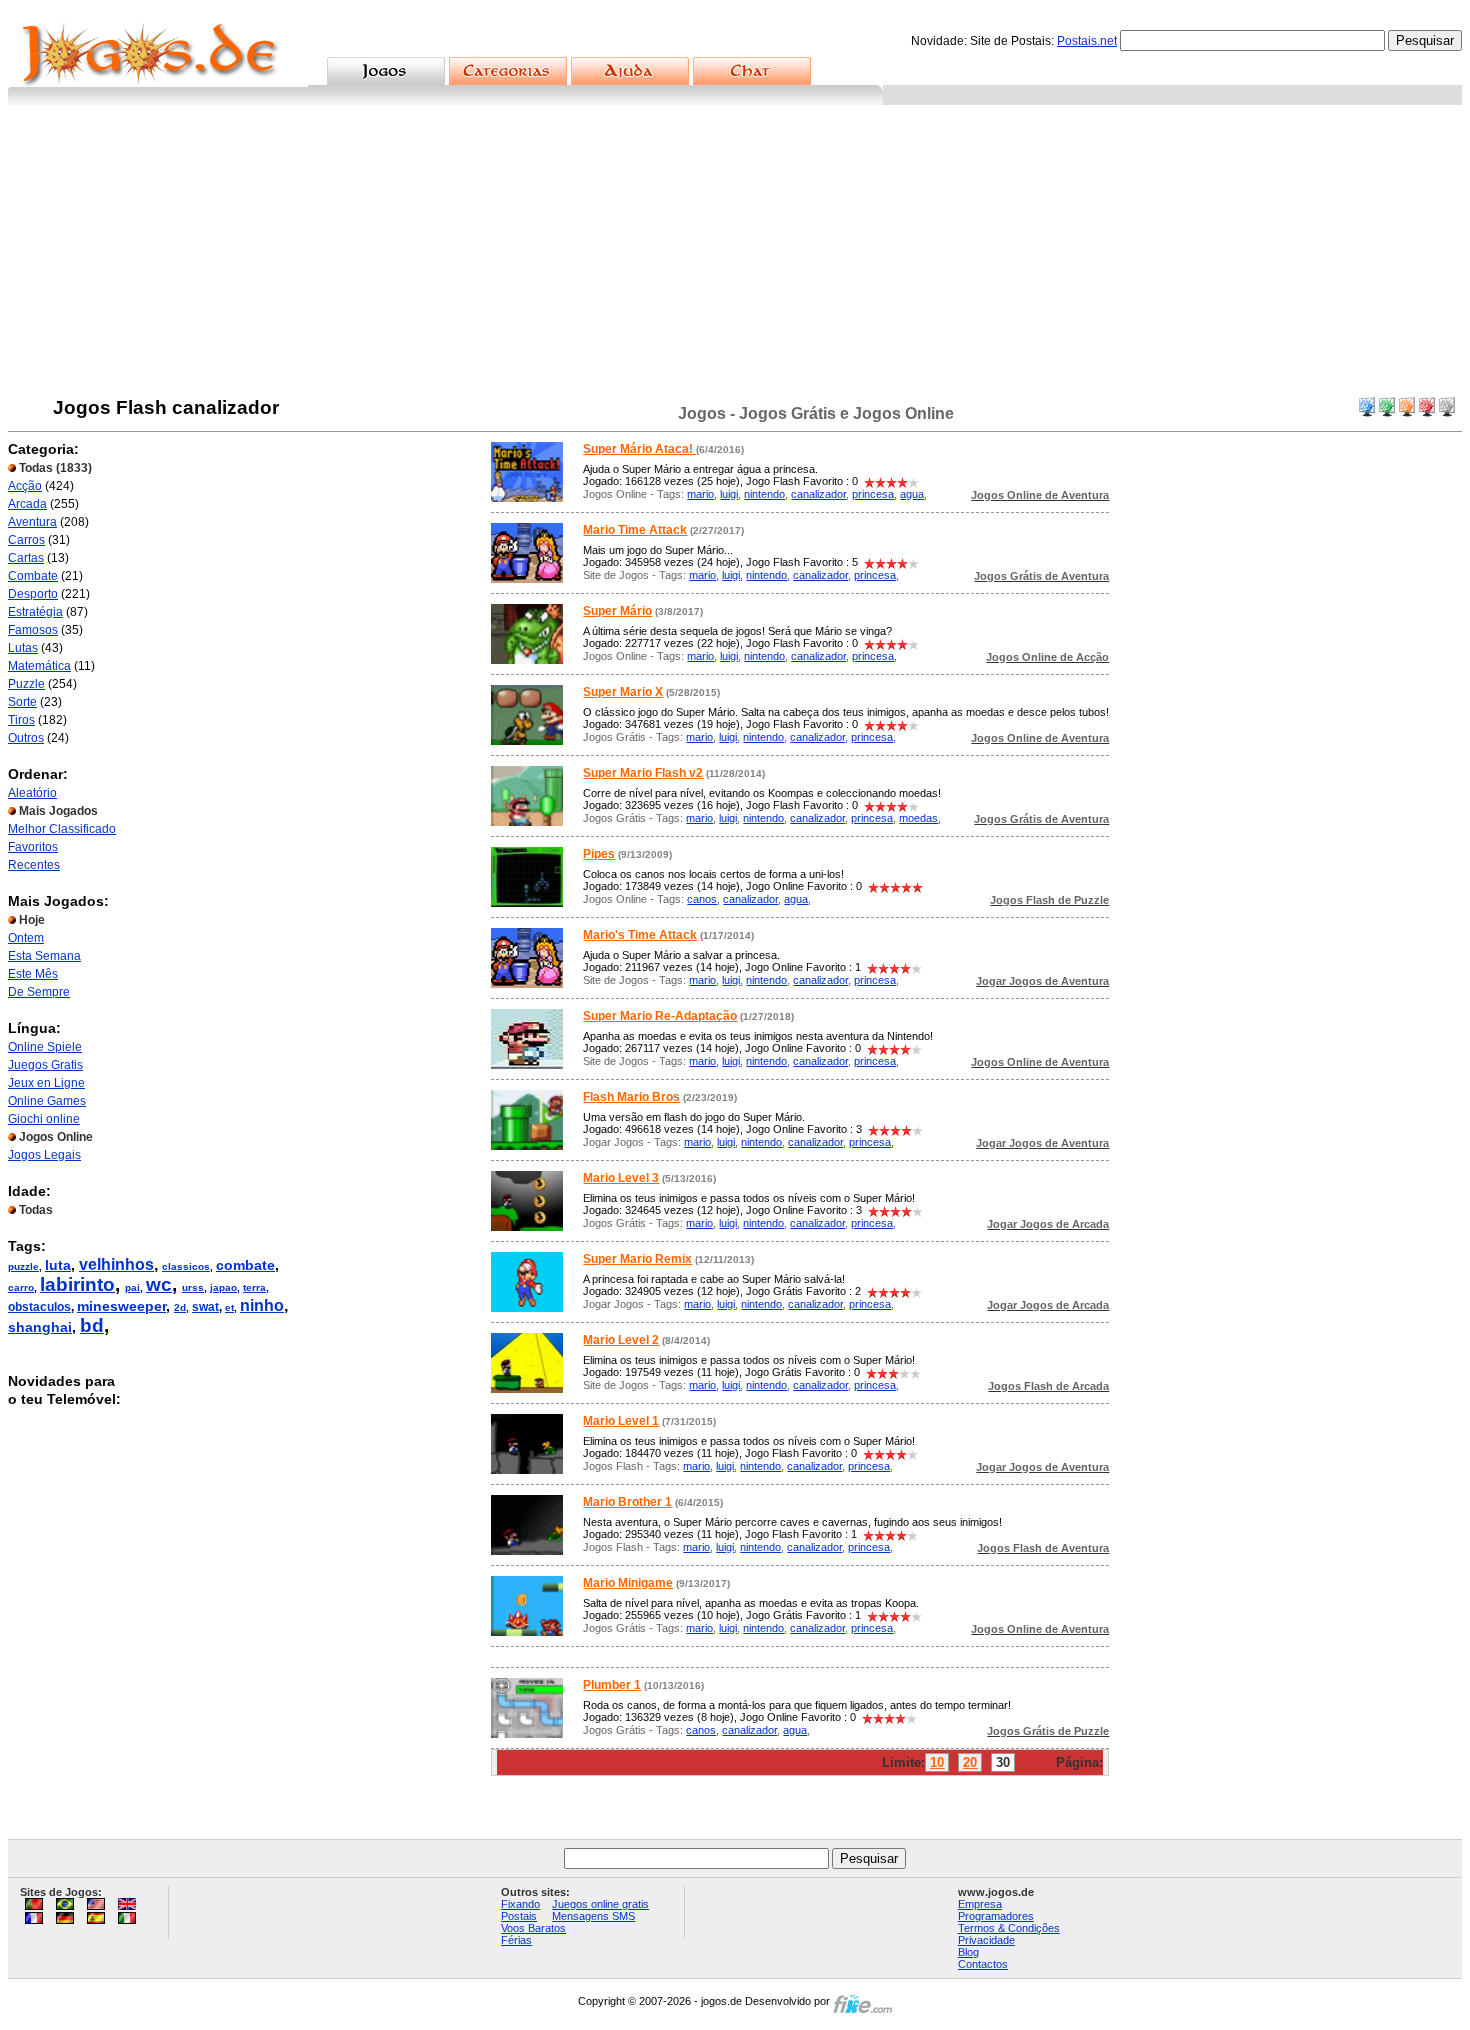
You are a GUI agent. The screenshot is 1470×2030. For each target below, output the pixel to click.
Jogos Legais (44, 1155)
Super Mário (617, 611)
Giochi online (44, 1119)
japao (223, 1287)
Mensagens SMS (593, 1916)
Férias (516, 1940)
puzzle (23, 1266)
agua (912, 494)
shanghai (40, 1327)
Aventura (32, 522)
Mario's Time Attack (640, 935)
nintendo (764, 494)
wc (159, 1284)
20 (970, 1762)
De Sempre (39, 992)
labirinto (77, 1284)
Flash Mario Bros (631, 1097)
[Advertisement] (735, 255)
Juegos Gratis (45, 1065)
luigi (729, 494)
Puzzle (26, 684)
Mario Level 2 (621, 1340)
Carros (26, 540)
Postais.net (1087, 41)
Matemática (39, 666)
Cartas (26, 558)
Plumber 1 (612, 1685)
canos (702, 899)
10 (937, 1762)
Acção (25, 486)
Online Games (47, 1101)
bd (92, 1325)
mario (700, 494)
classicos (186, 1266)
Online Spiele (45, 1047)
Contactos (983, 1964)
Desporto (33, 594)
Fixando (520, 1904)
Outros (26, 738)
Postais (519, 1916)
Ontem (26, 938)
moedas (918, 818)
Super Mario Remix (637, 1259)
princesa (873, 494)
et (229, 1307)
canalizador (818, 494)
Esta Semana (44, 956)
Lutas (23, 648)
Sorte (22, 702)
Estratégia (35, 612)
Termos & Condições (1009, 1928)
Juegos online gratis (600, 1904)
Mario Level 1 (621, 1421)
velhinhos (116, 1264)
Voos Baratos (533, 1928)
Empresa (980, 1904)
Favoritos (33, 847)
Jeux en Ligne (46, 1083)
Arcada (27, 504)
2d (180, 1307)
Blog (968, 1952)
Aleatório (32, 793)
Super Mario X (623, 692)
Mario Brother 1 (627, 1502)
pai (132, 1287)
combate (245, 1265)
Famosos (33, 630)
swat (205, 1307)
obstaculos (39, 1307)
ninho (262, 1305)
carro (21, 1287)
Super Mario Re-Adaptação (660, 1016)
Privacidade (986, 1940)
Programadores (996, 1916)
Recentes (34, 865)
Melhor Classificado (62, 829)
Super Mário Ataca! (639, 449)
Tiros (21, 720)
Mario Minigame (628, 1583)
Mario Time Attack (635, 530)
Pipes (599, 854)
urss (193, 1287)
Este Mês (33, 974)
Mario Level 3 (621, 1178)
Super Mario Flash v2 (643, 773)
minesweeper (121, 1306)
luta (58, 1265)
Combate (33, 576)
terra (254, 1287)
